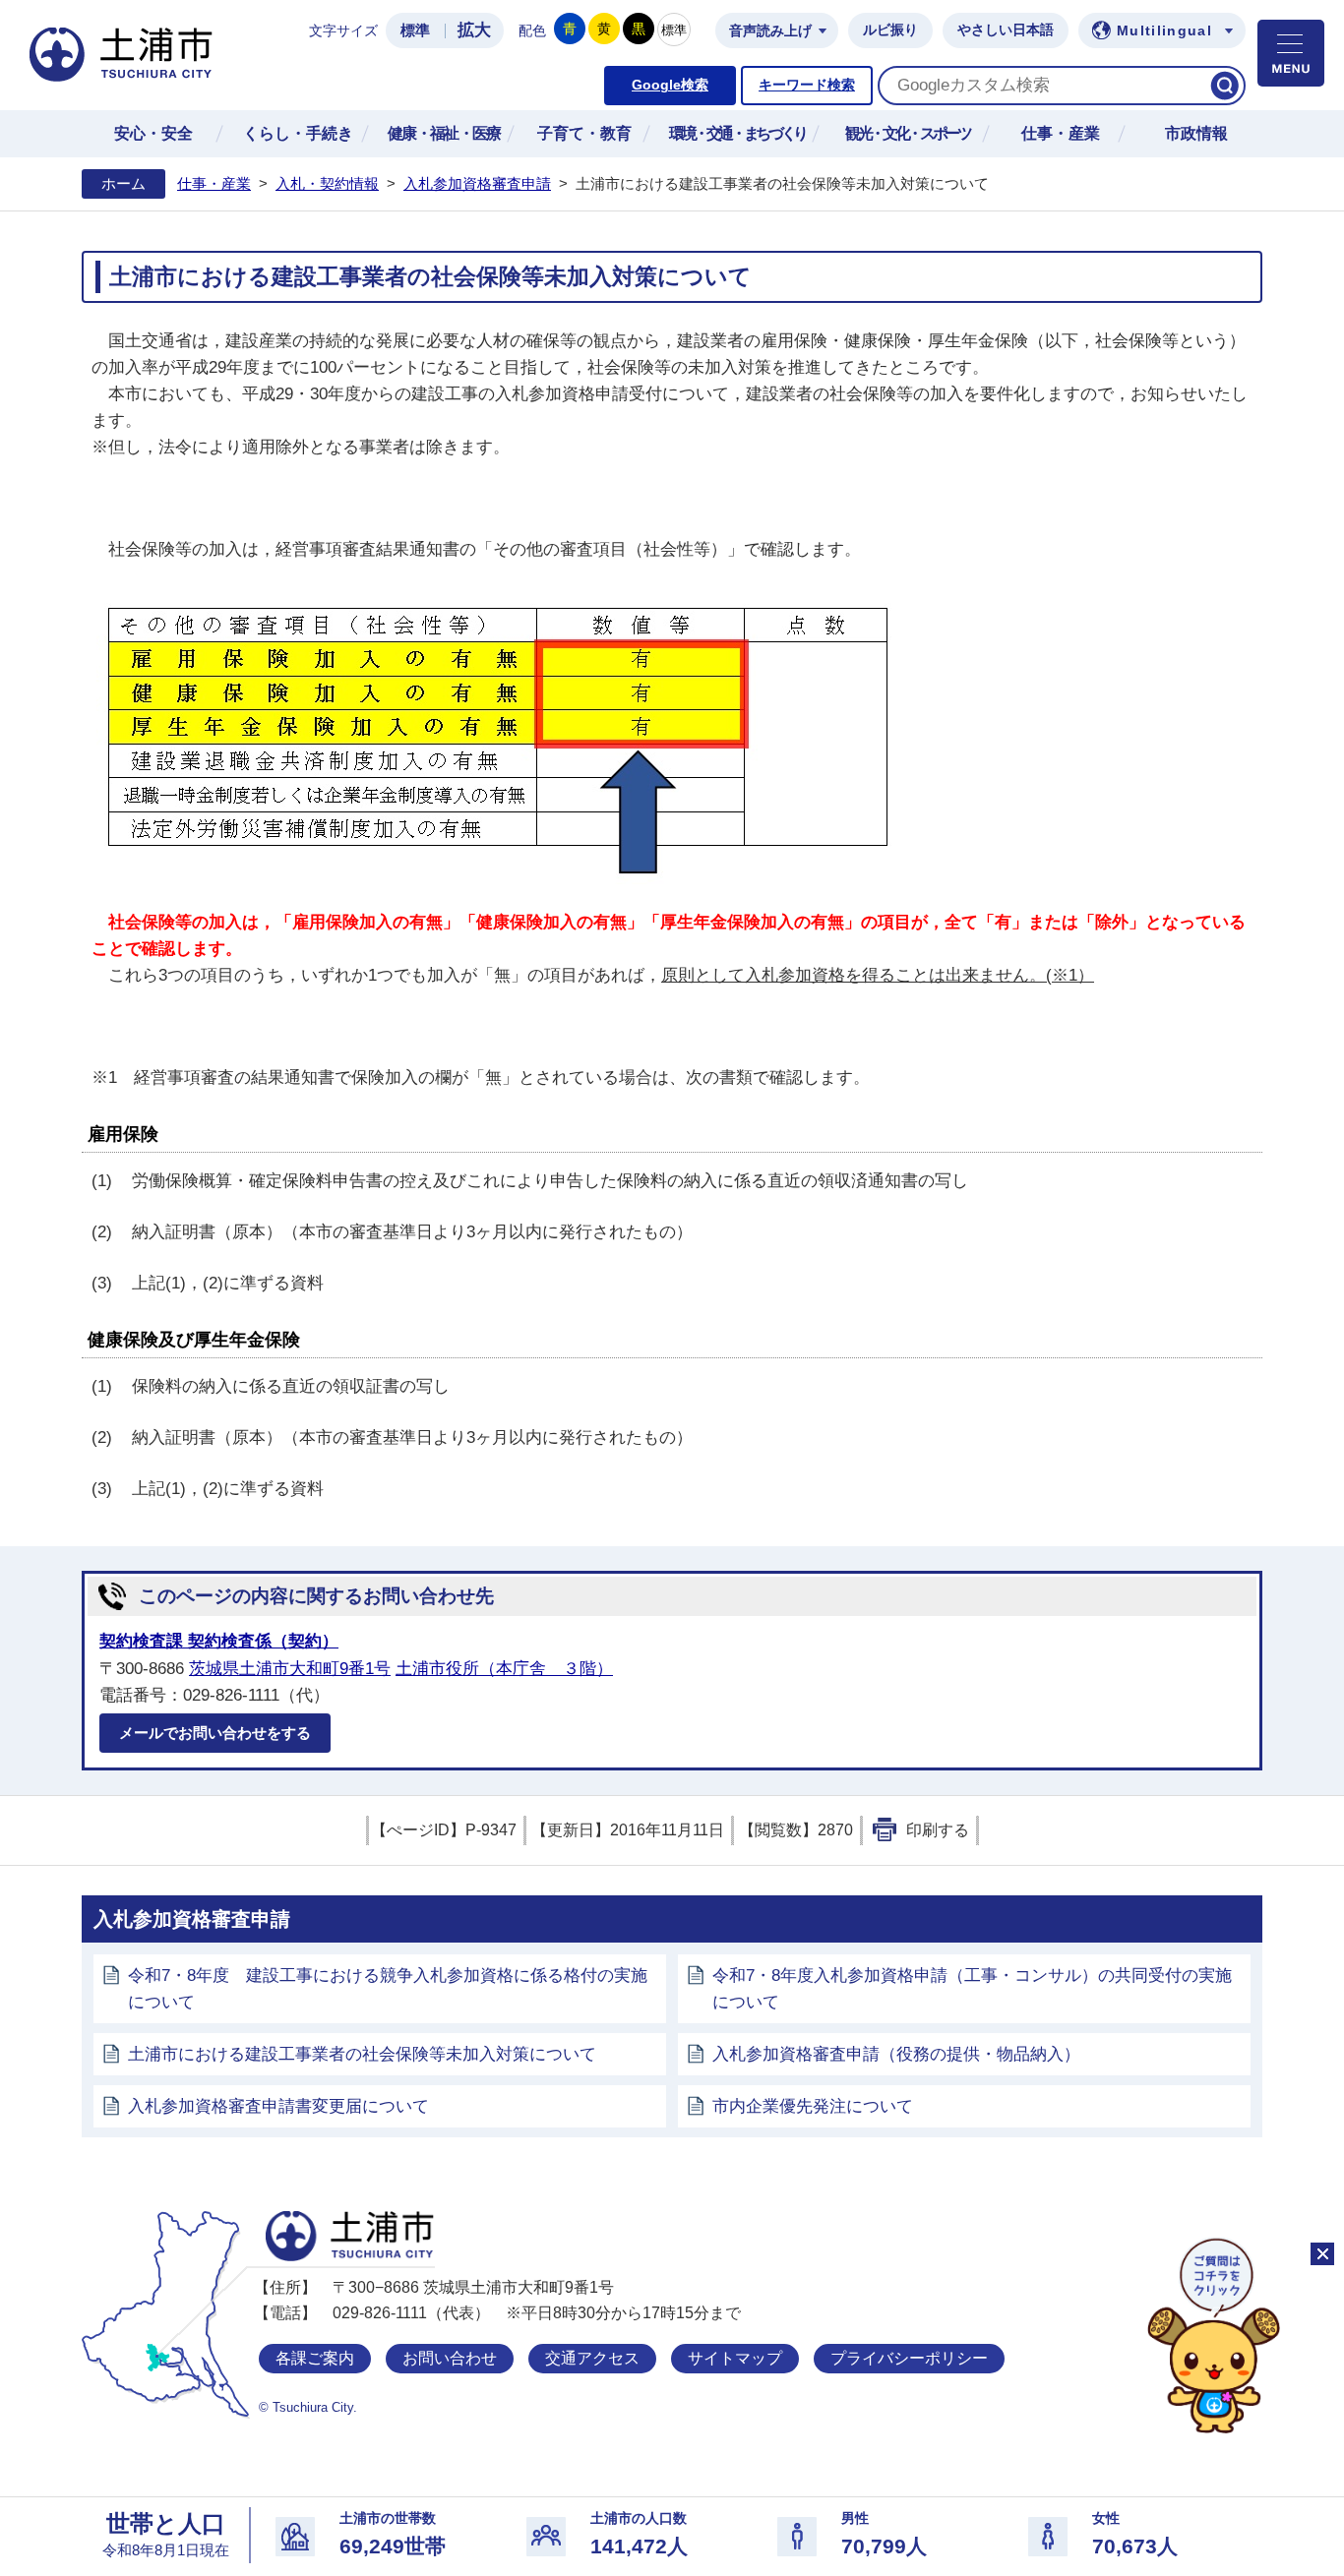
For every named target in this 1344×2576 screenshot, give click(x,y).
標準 (415, 30)
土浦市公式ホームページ (121, 55)
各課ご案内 (315, 2358)
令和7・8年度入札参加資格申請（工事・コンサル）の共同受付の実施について (972, 1989)
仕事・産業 (214, 184)
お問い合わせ (450, 2358)
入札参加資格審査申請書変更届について (278, 2106)
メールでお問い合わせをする (215, 1733)
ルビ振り (890, 30)
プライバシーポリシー (909, 2358)
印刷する (938, 1830)
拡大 (474, 30)
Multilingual (1164, 31)
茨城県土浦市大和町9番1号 (290, 1669)
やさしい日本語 (1006, 30)
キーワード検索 (807, 85)
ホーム (123, 184)
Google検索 (670, 85)
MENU (1291, 53)
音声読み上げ (770, 31)
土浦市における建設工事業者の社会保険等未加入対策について (362, 2054)
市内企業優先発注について (813, 2106)
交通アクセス (592, 2358)
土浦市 (350, 2236)
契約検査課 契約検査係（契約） (219, 1641)
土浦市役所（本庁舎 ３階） (504, 1669)
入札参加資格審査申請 (477, 184)
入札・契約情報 (327, 184)
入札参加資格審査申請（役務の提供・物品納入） (896, 2054)
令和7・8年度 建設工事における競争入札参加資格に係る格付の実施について (388, 1989)
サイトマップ (735, 2358)
